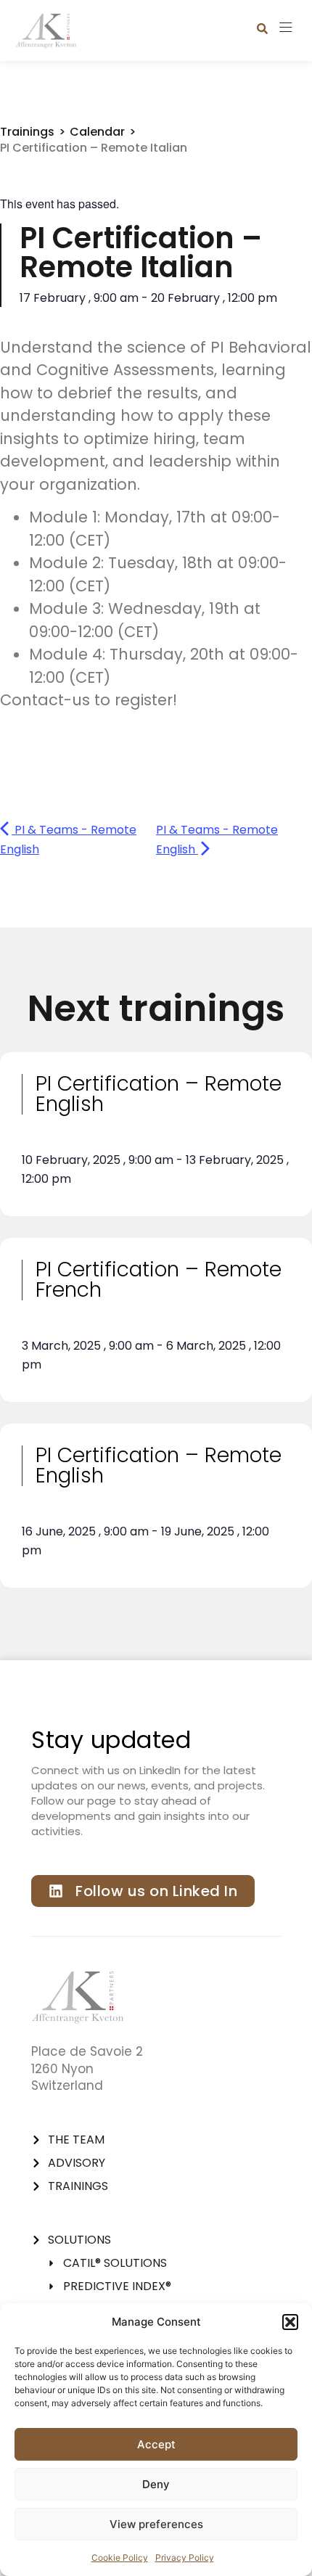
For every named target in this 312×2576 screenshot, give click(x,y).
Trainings (27, 132)
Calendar (97, 132)
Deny (156, 2484)
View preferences (156, 2524)
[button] (290, 2322)
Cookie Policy (120, 2557)
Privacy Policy (185, 2557)
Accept (156, 2444)
